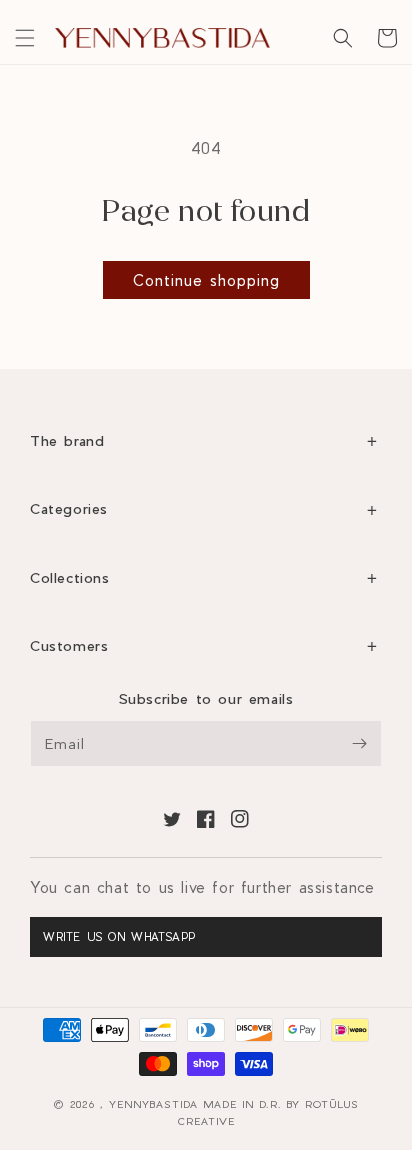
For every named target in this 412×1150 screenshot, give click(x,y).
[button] (25, 38)
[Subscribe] (359, 743)
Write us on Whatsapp (119, 936)
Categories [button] (69, 508)
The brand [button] (67, 440)
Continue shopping (206, 280)
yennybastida (153, 1104)
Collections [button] (70, 577)
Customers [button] (69, 645)
